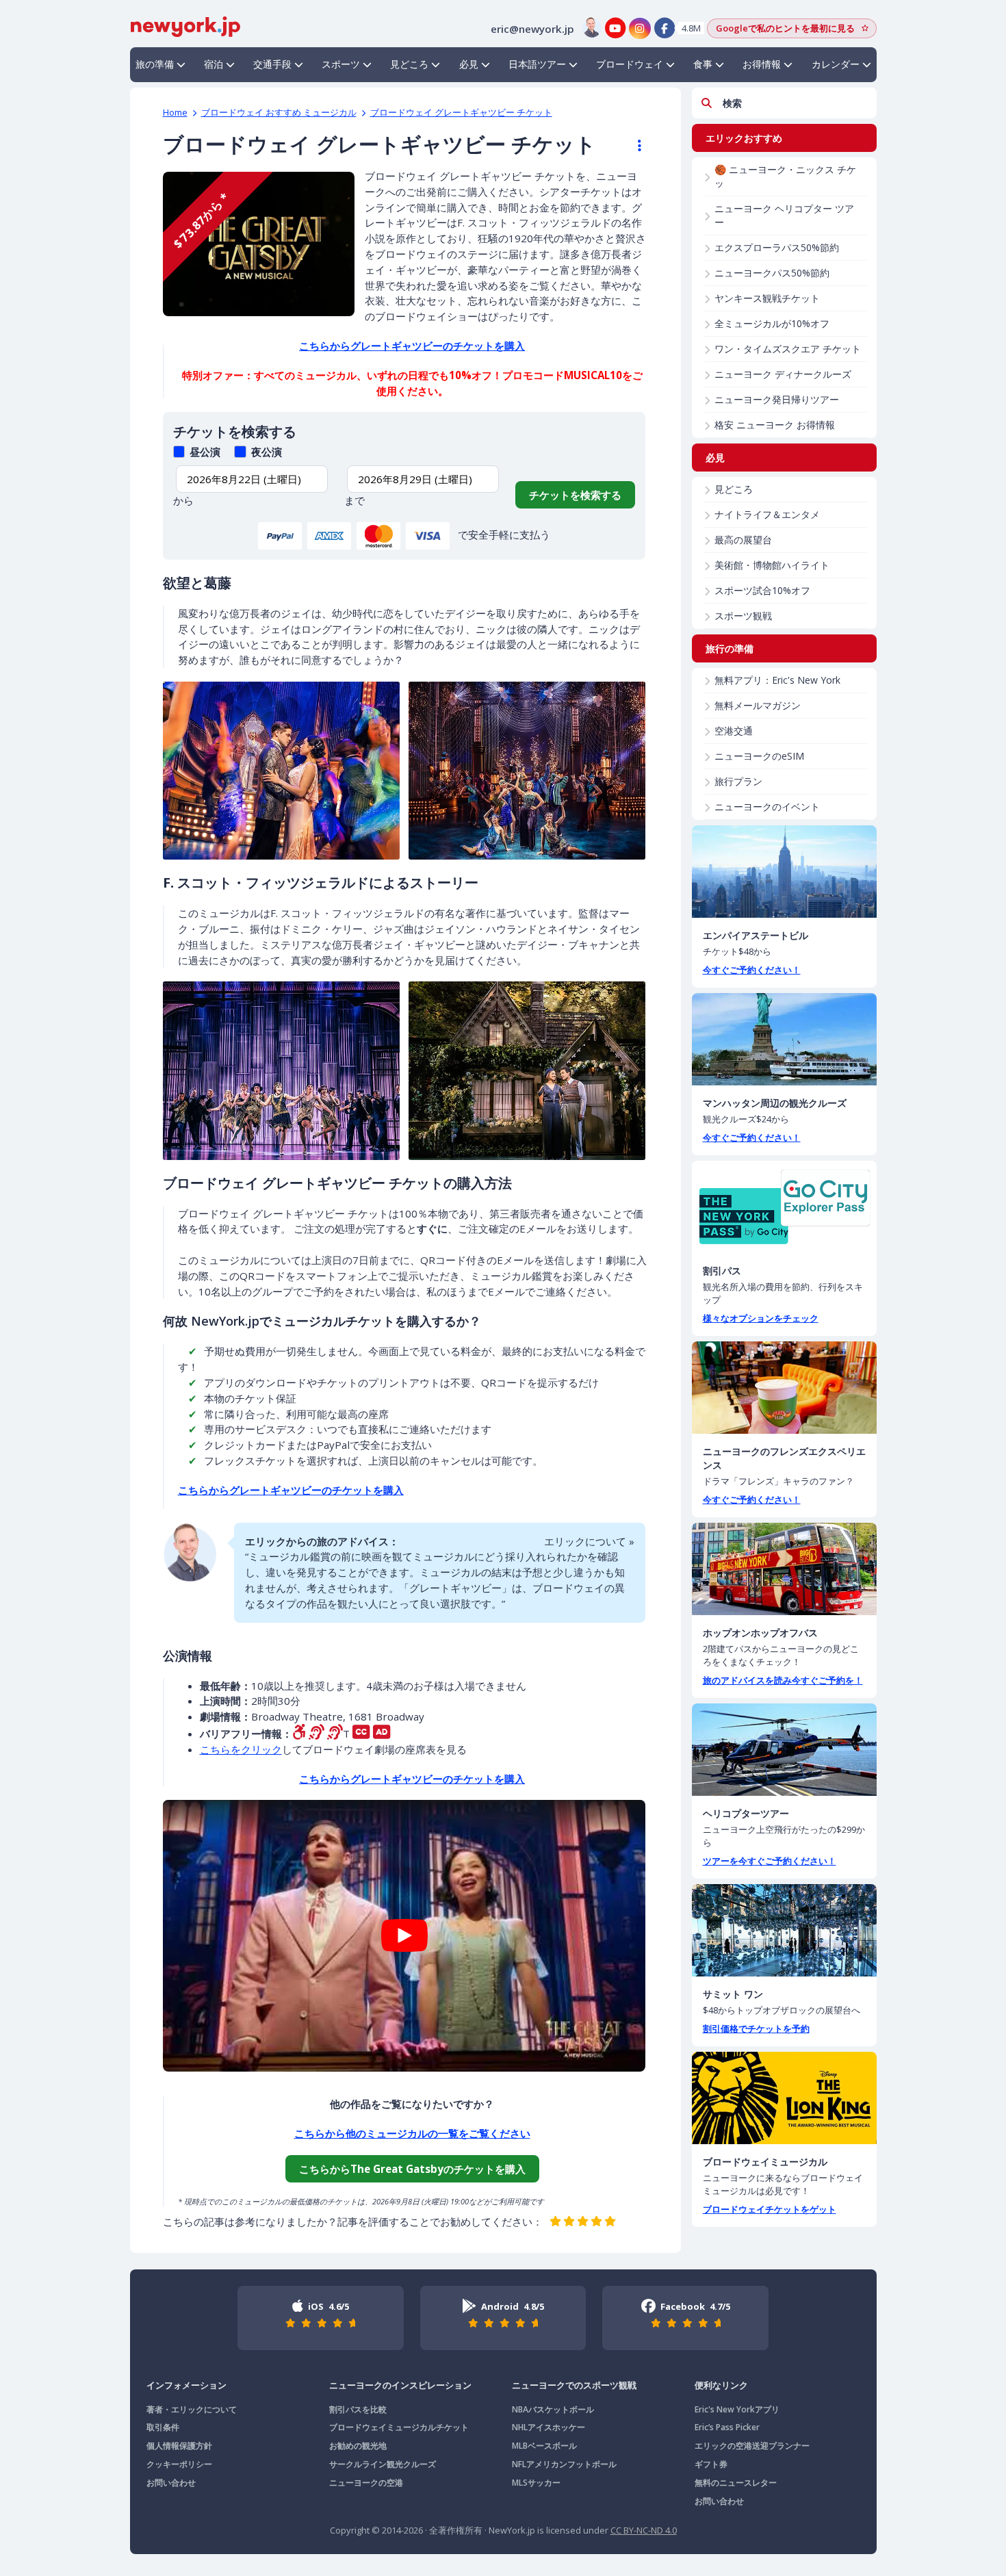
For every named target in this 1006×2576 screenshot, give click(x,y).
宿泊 (214, 64)
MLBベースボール (544, 2446)
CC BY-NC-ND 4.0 (644, 2530)
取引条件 (163, 2427)
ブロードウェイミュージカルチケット (399, 2427)
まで (354, 500)
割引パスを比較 (358, 2409)
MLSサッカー (536, 2483)
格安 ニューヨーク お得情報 (775, 425)
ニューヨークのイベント (767, 807)
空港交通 (734, 731)
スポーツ (341, 64)
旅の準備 (155, 64)
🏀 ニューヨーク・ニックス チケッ (785, 176)
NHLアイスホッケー (549, 2427)
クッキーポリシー (179, 2464)
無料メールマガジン (758, 705)
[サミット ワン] (784, 1930)
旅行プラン (738, 781)
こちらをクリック (241, 1749)
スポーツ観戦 (743, 616)
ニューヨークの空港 (366, 2483)
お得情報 (762, 64)
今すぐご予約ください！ (752, 970)
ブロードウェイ (630, 64)
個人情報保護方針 (179, 2446)
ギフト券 (711, 2464)
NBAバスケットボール (553, 2409)
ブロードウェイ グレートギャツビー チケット (461, 112)
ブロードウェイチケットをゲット (770, 2209)
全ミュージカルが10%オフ (772, 323)
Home (175, 112)
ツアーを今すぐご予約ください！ (770, 1861)
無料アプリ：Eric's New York (777, 680)
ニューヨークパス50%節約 (772, 273)
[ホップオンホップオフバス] (784, 1569)
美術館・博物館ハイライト (772, 565)
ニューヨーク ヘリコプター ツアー (784, 215)
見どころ (409, 64)
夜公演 (265, 452)
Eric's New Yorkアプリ (737, 2409)
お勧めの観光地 (358, 2446)
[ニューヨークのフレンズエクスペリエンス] (784, 1388)
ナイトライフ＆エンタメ (767, 514)
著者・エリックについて (192, 2409)
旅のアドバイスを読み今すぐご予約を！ (783, 1680)
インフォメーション (186, 2385)
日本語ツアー (537, 64)
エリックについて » (589, 1541)
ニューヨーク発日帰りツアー (777, 399)
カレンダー (836, 64)
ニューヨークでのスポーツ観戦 (574, 2385)
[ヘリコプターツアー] (784, 1750)
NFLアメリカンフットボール (564, 2464)
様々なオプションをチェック (761, 1318)
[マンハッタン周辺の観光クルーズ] (784, 1039)
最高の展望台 (743, 540)
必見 (469, 64)
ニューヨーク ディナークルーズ (783, 374)
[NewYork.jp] (185, 25)
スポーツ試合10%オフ (762, 590)
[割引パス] (784, 1207)
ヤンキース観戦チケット (767, 298)
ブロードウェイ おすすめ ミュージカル (279, 112)
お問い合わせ (171, 2483)
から (183, 500)
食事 (703, 64)
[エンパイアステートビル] (784, 872)
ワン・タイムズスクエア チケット (788, 349)
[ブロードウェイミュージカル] (784, 2098)
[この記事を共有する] (633, 146)
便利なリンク (721, 2385)
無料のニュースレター (736, 2483)
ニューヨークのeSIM (759, 756)
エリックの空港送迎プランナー (752, 2446)
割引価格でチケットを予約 (756, 2028)
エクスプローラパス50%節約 (777, 247)
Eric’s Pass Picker (727, 2427)
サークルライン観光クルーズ (383, 2464)
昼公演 (204, 452)
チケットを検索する (575, 495)
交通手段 (272, 64)
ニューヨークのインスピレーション (400, 2385)
